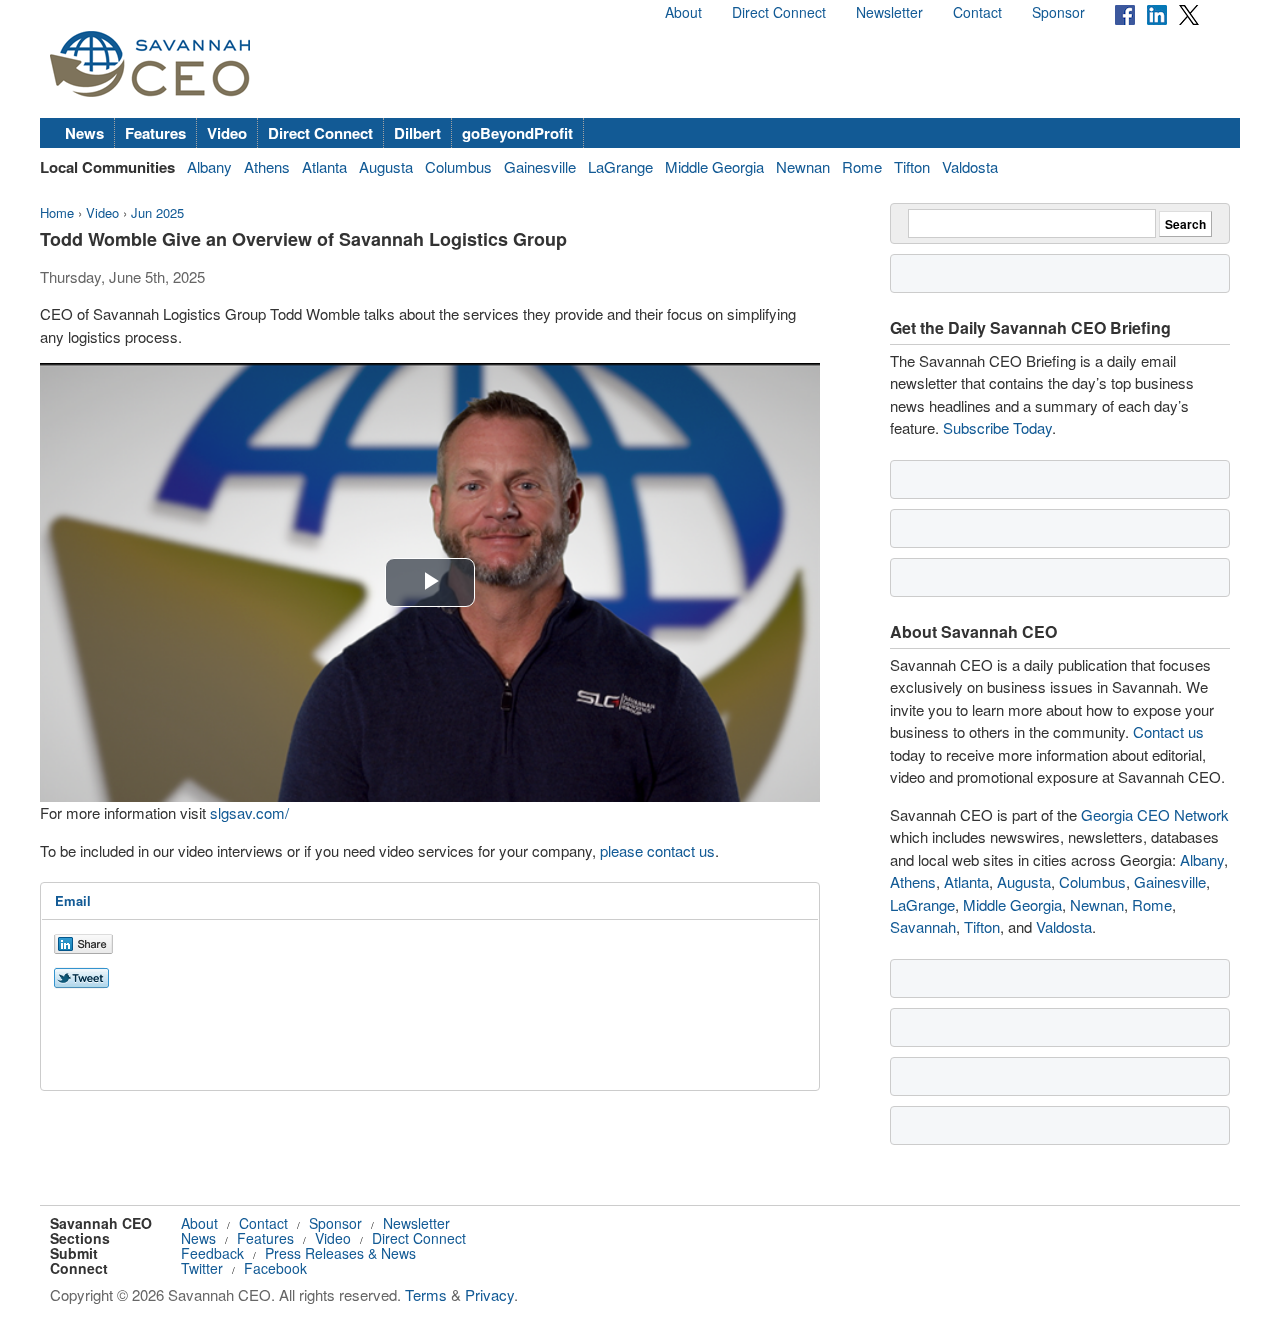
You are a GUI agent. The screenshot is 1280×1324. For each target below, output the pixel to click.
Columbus (458, 166)
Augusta (386, 166)
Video (227, 133)
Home (57, 212)
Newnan (803, 166)
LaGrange (620, 166)
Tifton (912, 166)
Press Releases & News (340, 1253)
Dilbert (417, 133)
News (84, 133)
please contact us (657, 850)
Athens (267, 166)
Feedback (212, 1253)
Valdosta (970, 166)
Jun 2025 (157, 212)
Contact (977, 12)
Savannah (923, 926)
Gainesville (540, 166)
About (683, 12)
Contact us (1168, 731)
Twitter (202, 1268)
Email (73, 900)
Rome (862, 166)
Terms (426, 1294)
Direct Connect (779, 12)
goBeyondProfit (517, 133)
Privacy (489, 1294)
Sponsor (1058, 12)
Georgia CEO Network (1155, 814)
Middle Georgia (714, 166)
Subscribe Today (997, 427)
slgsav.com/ (249, 812)
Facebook (275, 1268)
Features (155, 133)
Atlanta (324, 166)
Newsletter (889, 12)
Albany (209, 166)
